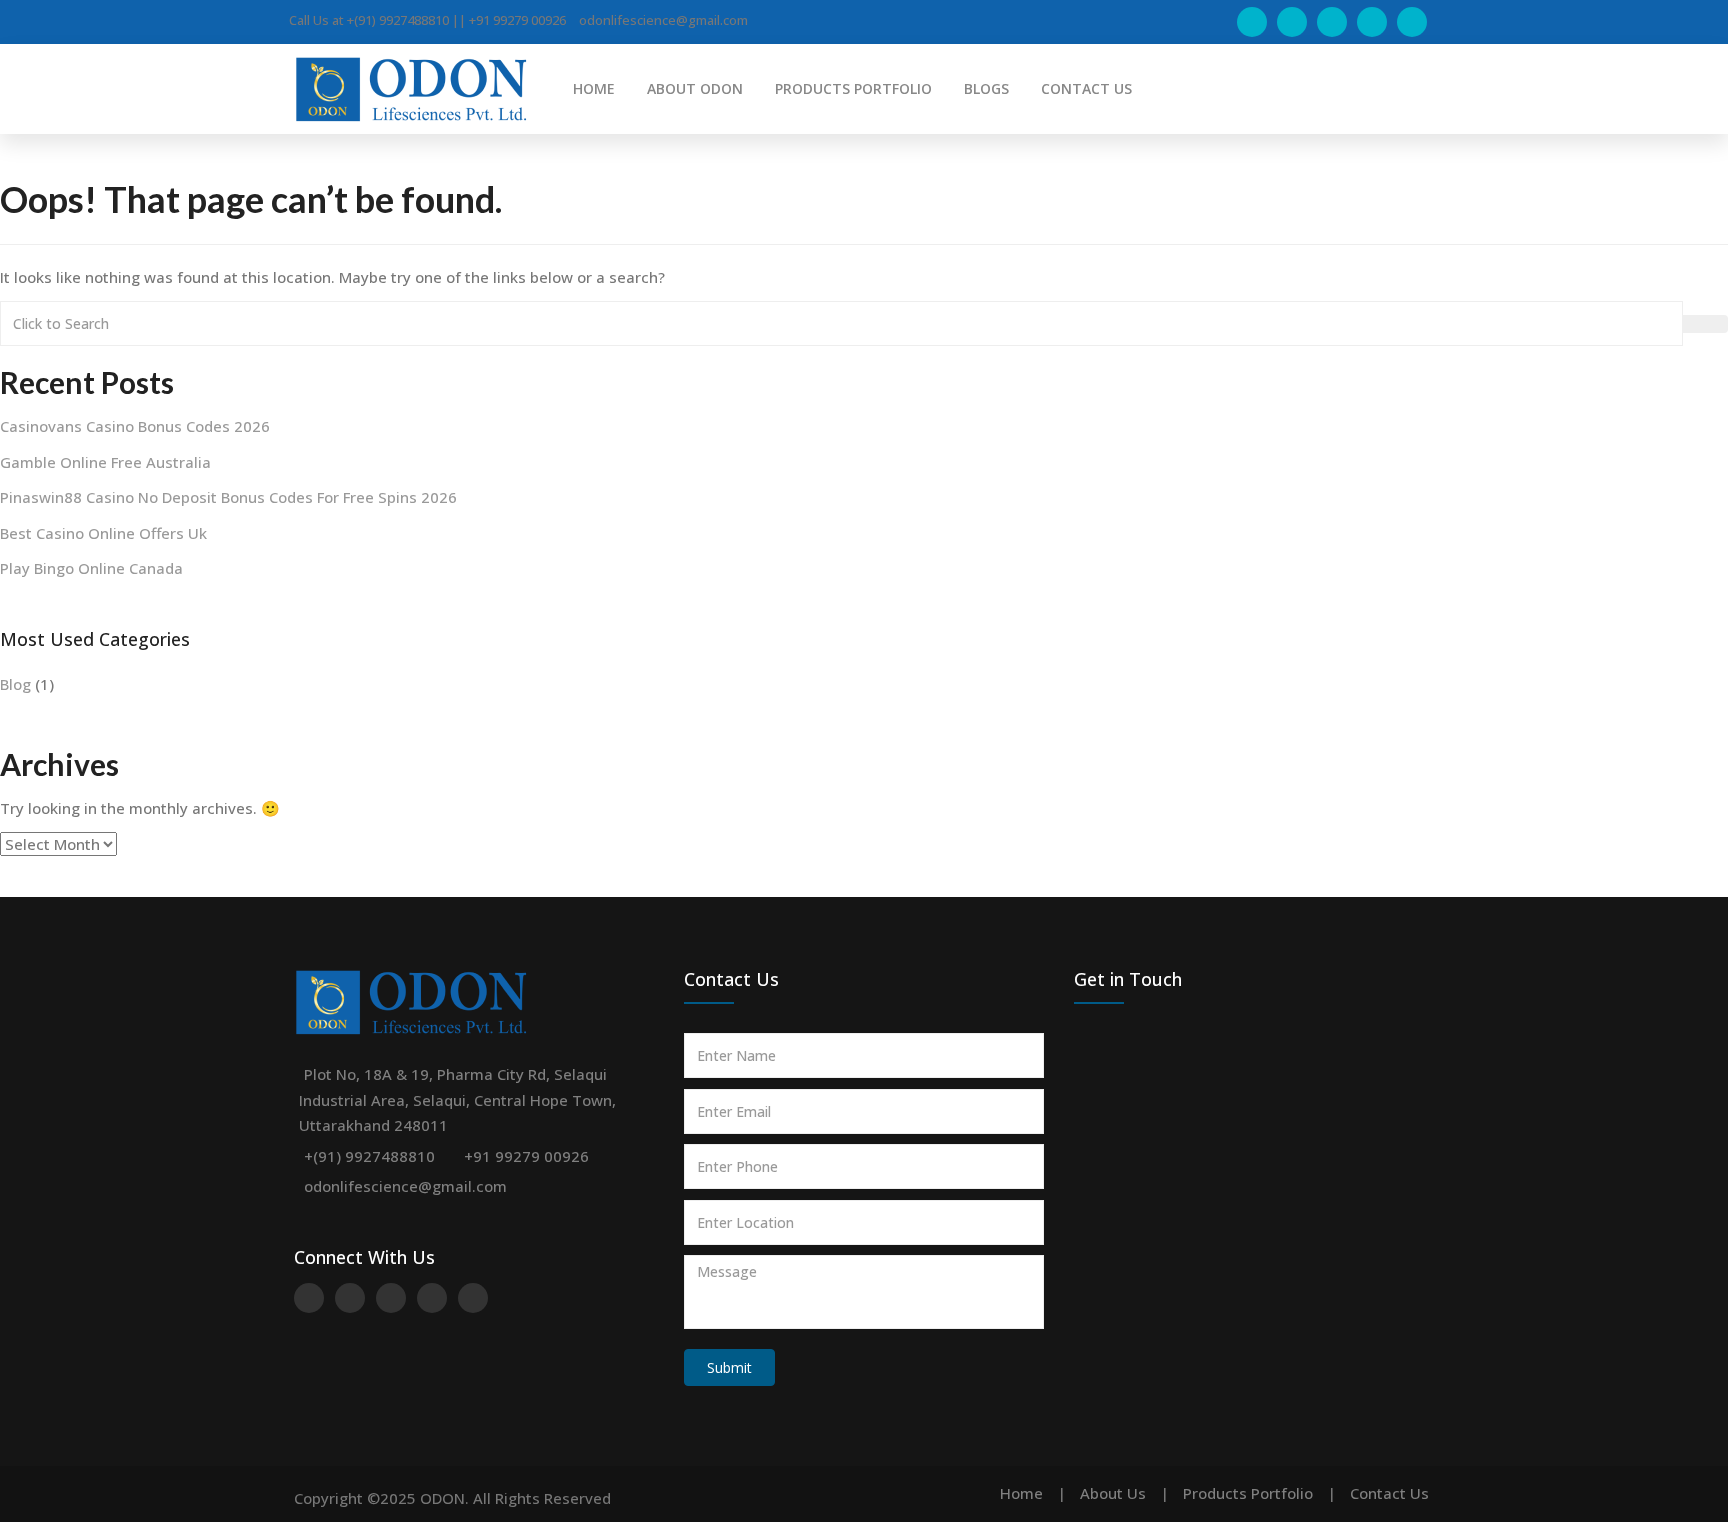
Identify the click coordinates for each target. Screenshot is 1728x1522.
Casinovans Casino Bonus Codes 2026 (135, 426)
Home (1021, 1493)
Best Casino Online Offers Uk (103, 533)
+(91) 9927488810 (369, 1156)
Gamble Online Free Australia (105, 462)
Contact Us (1389, 1493)
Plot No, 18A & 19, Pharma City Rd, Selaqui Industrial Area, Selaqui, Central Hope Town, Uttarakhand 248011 (457, 1099)
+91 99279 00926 (526, 1156)
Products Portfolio (1248, 1493)
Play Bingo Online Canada (91, 568)
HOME (594, 88)
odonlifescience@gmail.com (405, 1186)
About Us (1113, 1493)
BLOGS (986, 88)
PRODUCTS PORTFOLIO (853, 88)
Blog (15, 684)
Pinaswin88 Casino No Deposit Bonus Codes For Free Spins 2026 (228, 497)
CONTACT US (1086, 88)
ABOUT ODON (695, 88)
